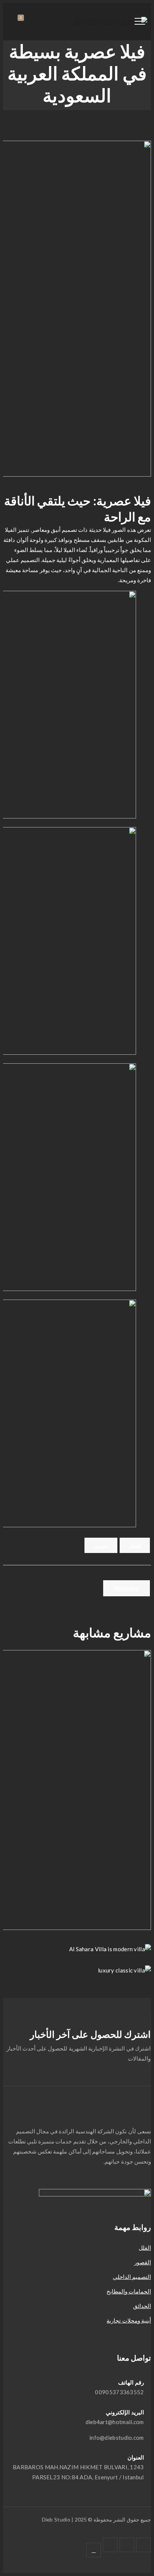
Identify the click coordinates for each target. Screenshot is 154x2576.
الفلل (135, 1545)
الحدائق (142, 2306)
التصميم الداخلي (132, 2277)
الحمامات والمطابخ (129, 2291)
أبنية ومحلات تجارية (129, 2320)
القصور (143, 2262)
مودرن (101, 1545)
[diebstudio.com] (111, 22)
